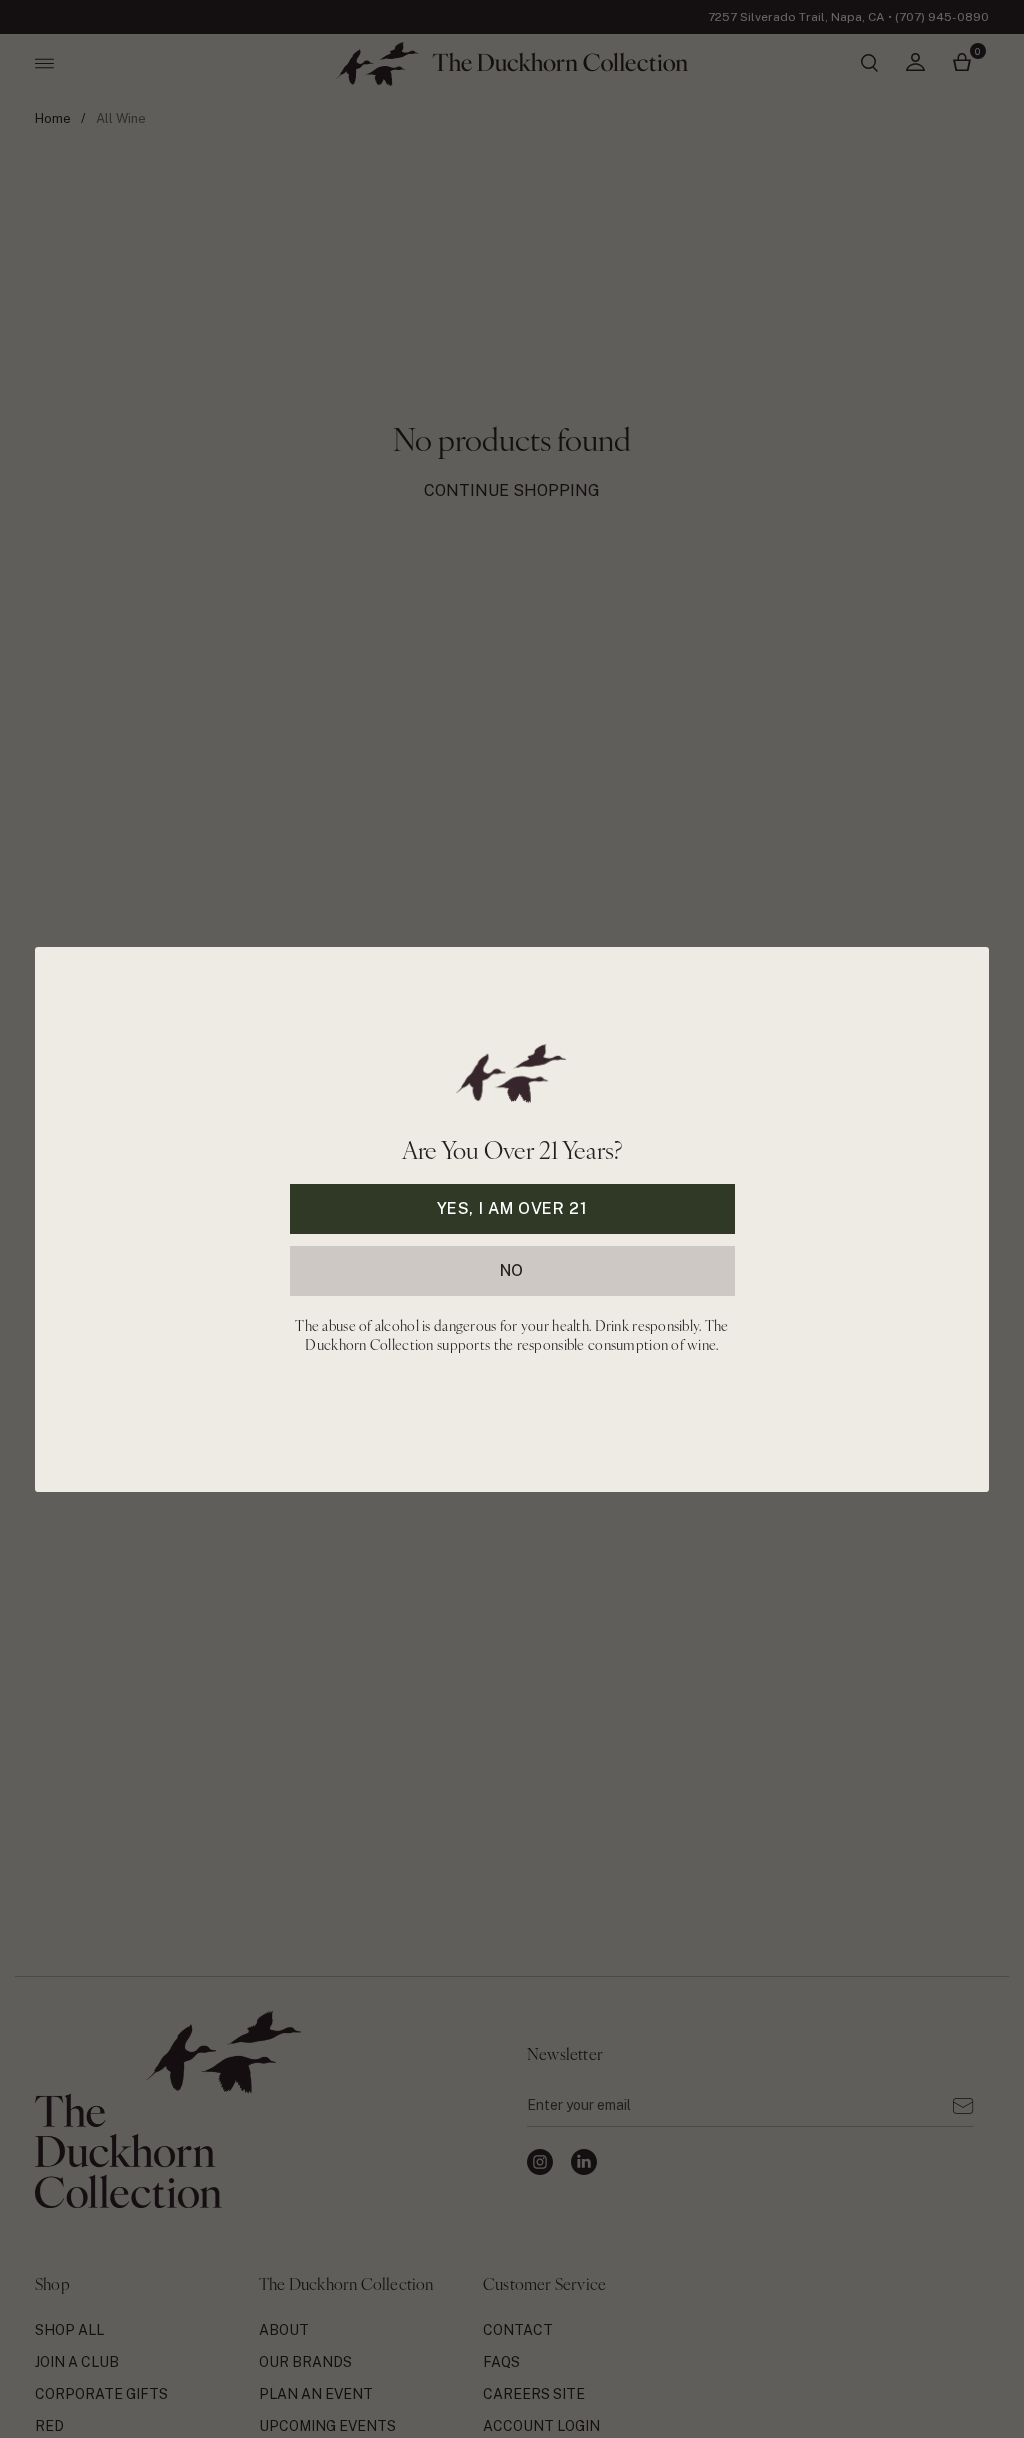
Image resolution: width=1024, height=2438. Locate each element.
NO (512, 1269)
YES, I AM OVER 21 (512, 1207)
